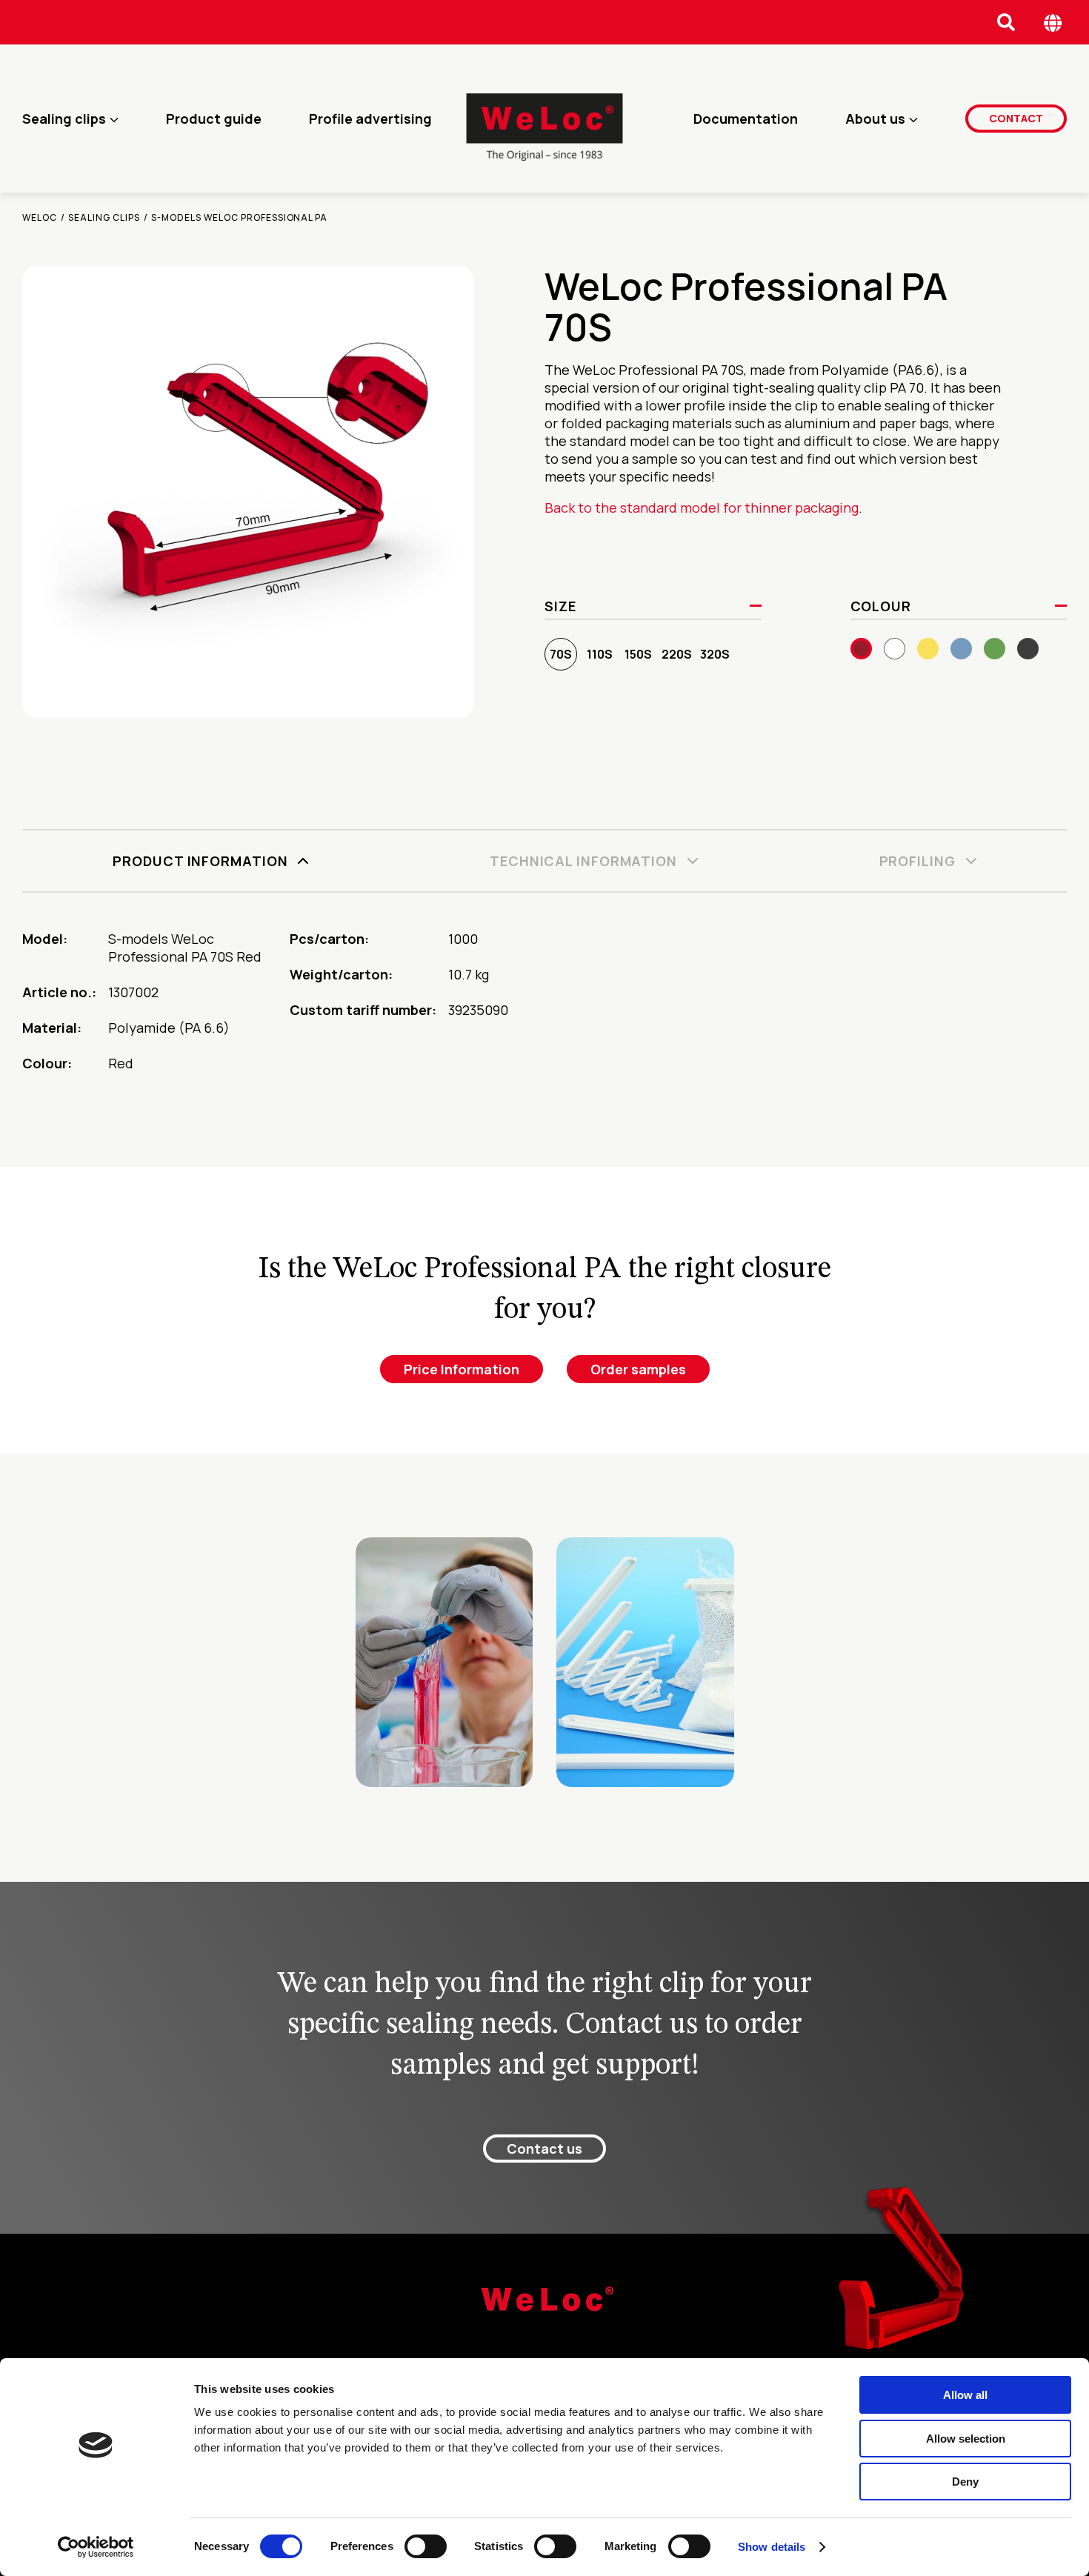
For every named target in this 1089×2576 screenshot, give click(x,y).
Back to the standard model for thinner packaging (702, 507)
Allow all (965, 2395)
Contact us (544, 2149)
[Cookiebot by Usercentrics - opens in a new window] (96, 2547)
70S (561, 654)
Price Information (462, 1369)
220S (677, 654)
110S (600, 654)
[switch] (426, 2546)
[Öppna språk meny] (1053, 23)
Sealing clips (64, 119)
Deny (965, 2482)
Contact (1016, 118)
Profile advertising (370, 119)
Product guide (214, 119)
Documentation (746, 119)
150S (638, 654)
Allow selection (966, 2439)
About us (875, 119)
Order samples (638, 1369)
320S (715, 654)
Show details (772, 2547)
